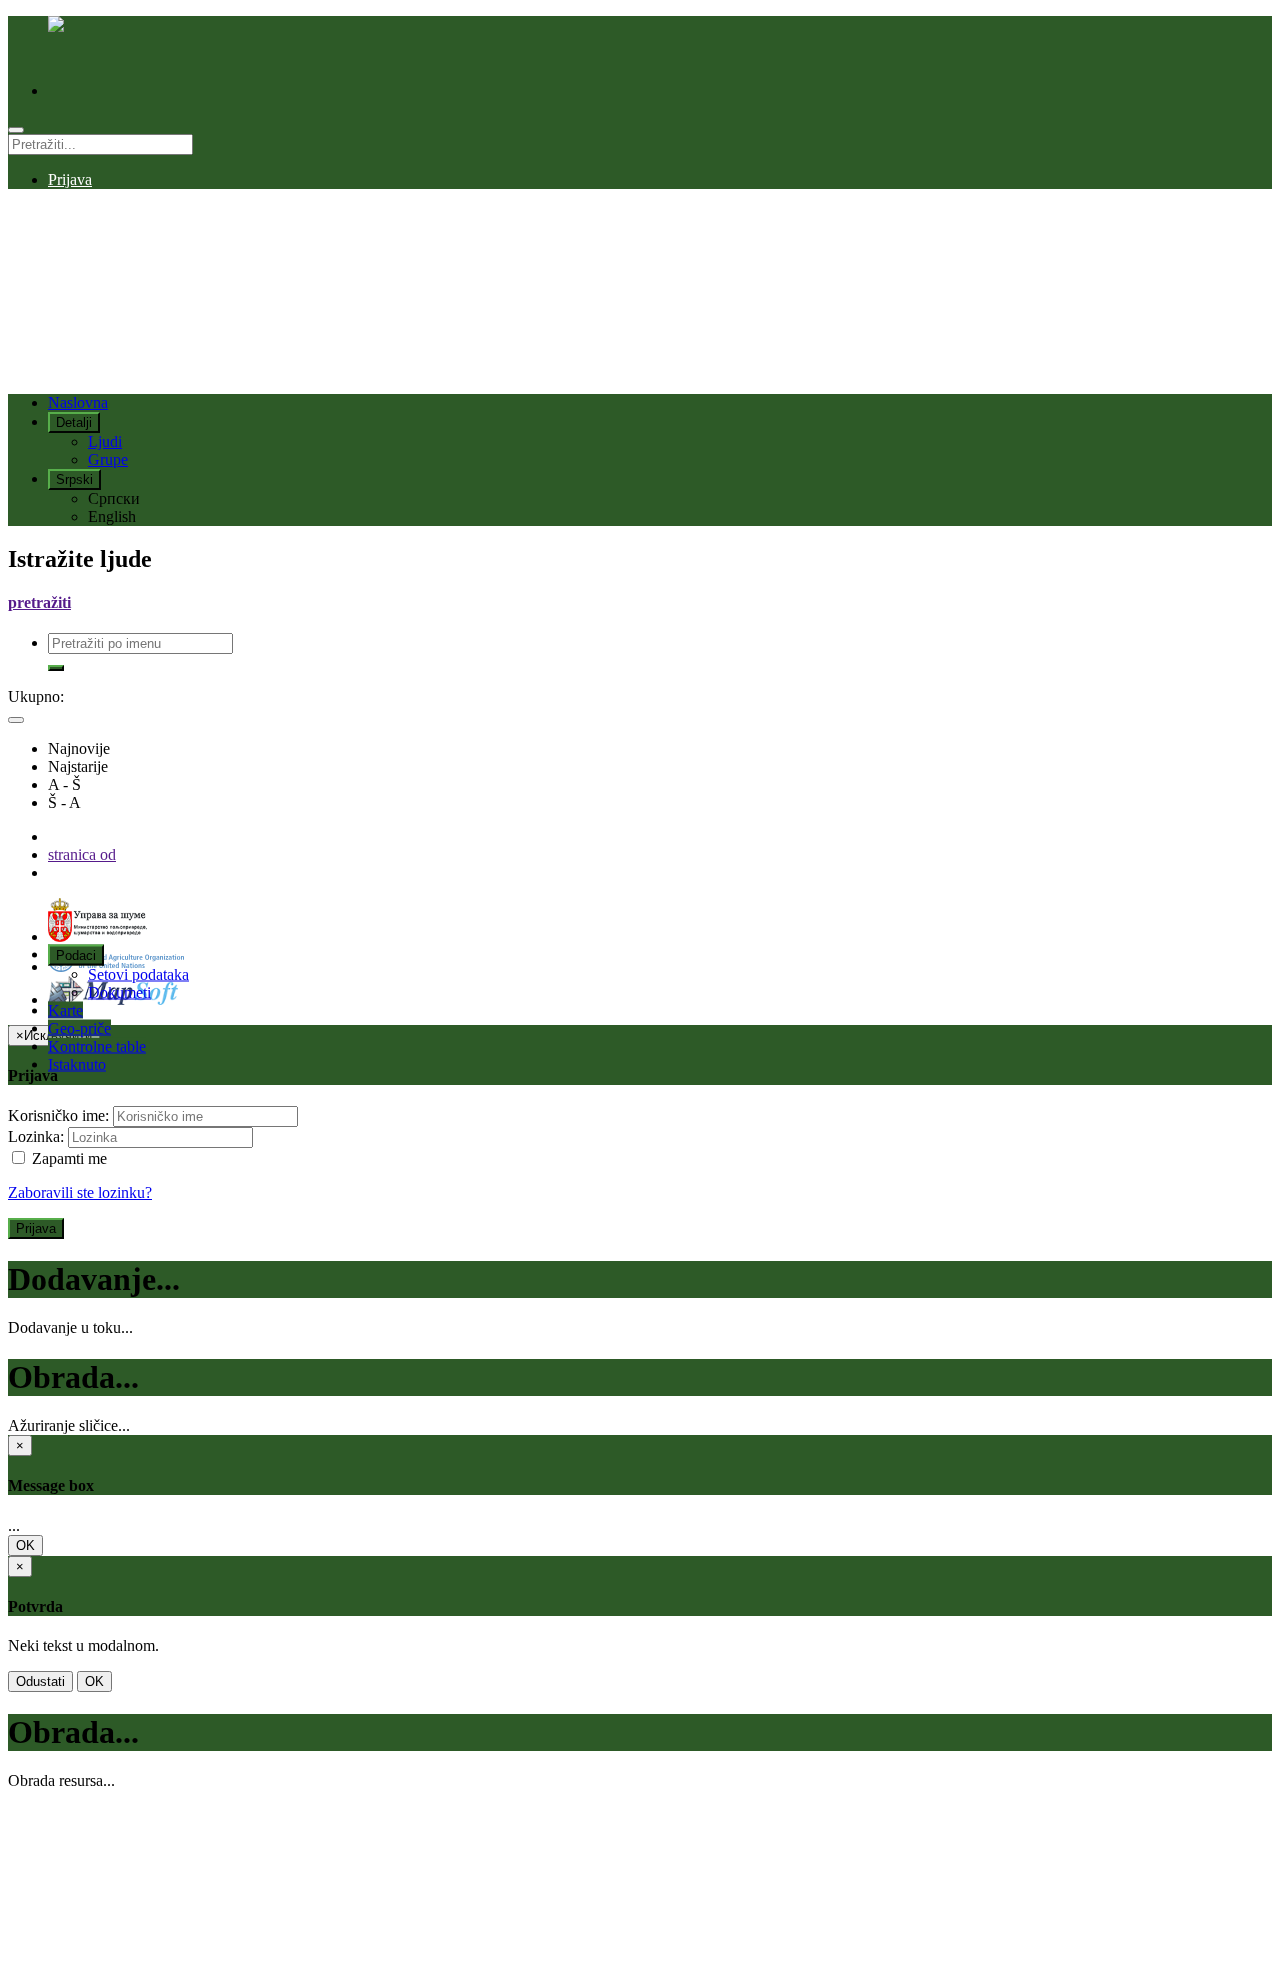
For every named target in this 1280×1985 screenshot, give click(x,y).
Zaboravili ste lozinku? (80, 1192)
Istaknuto (77, 1063)
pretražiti (39, 602)
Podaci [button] (76, 954)
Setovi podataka (138, 973)
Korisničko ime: (58, 1115)
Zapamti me (67, 1158)
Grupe (108, 459)
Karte (65, 1009)
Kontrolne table (97, 1045)
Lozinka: (36, 1136)
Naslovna (78, 402)
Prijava (70, 179)
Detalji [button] (74, 422)
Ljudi (105, 441)
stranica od (82, 854)
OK (25, 1545)
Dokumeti (119, 991)
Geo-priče (79, 1027)
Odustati (40, 1681)
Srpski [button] (74, 479)
